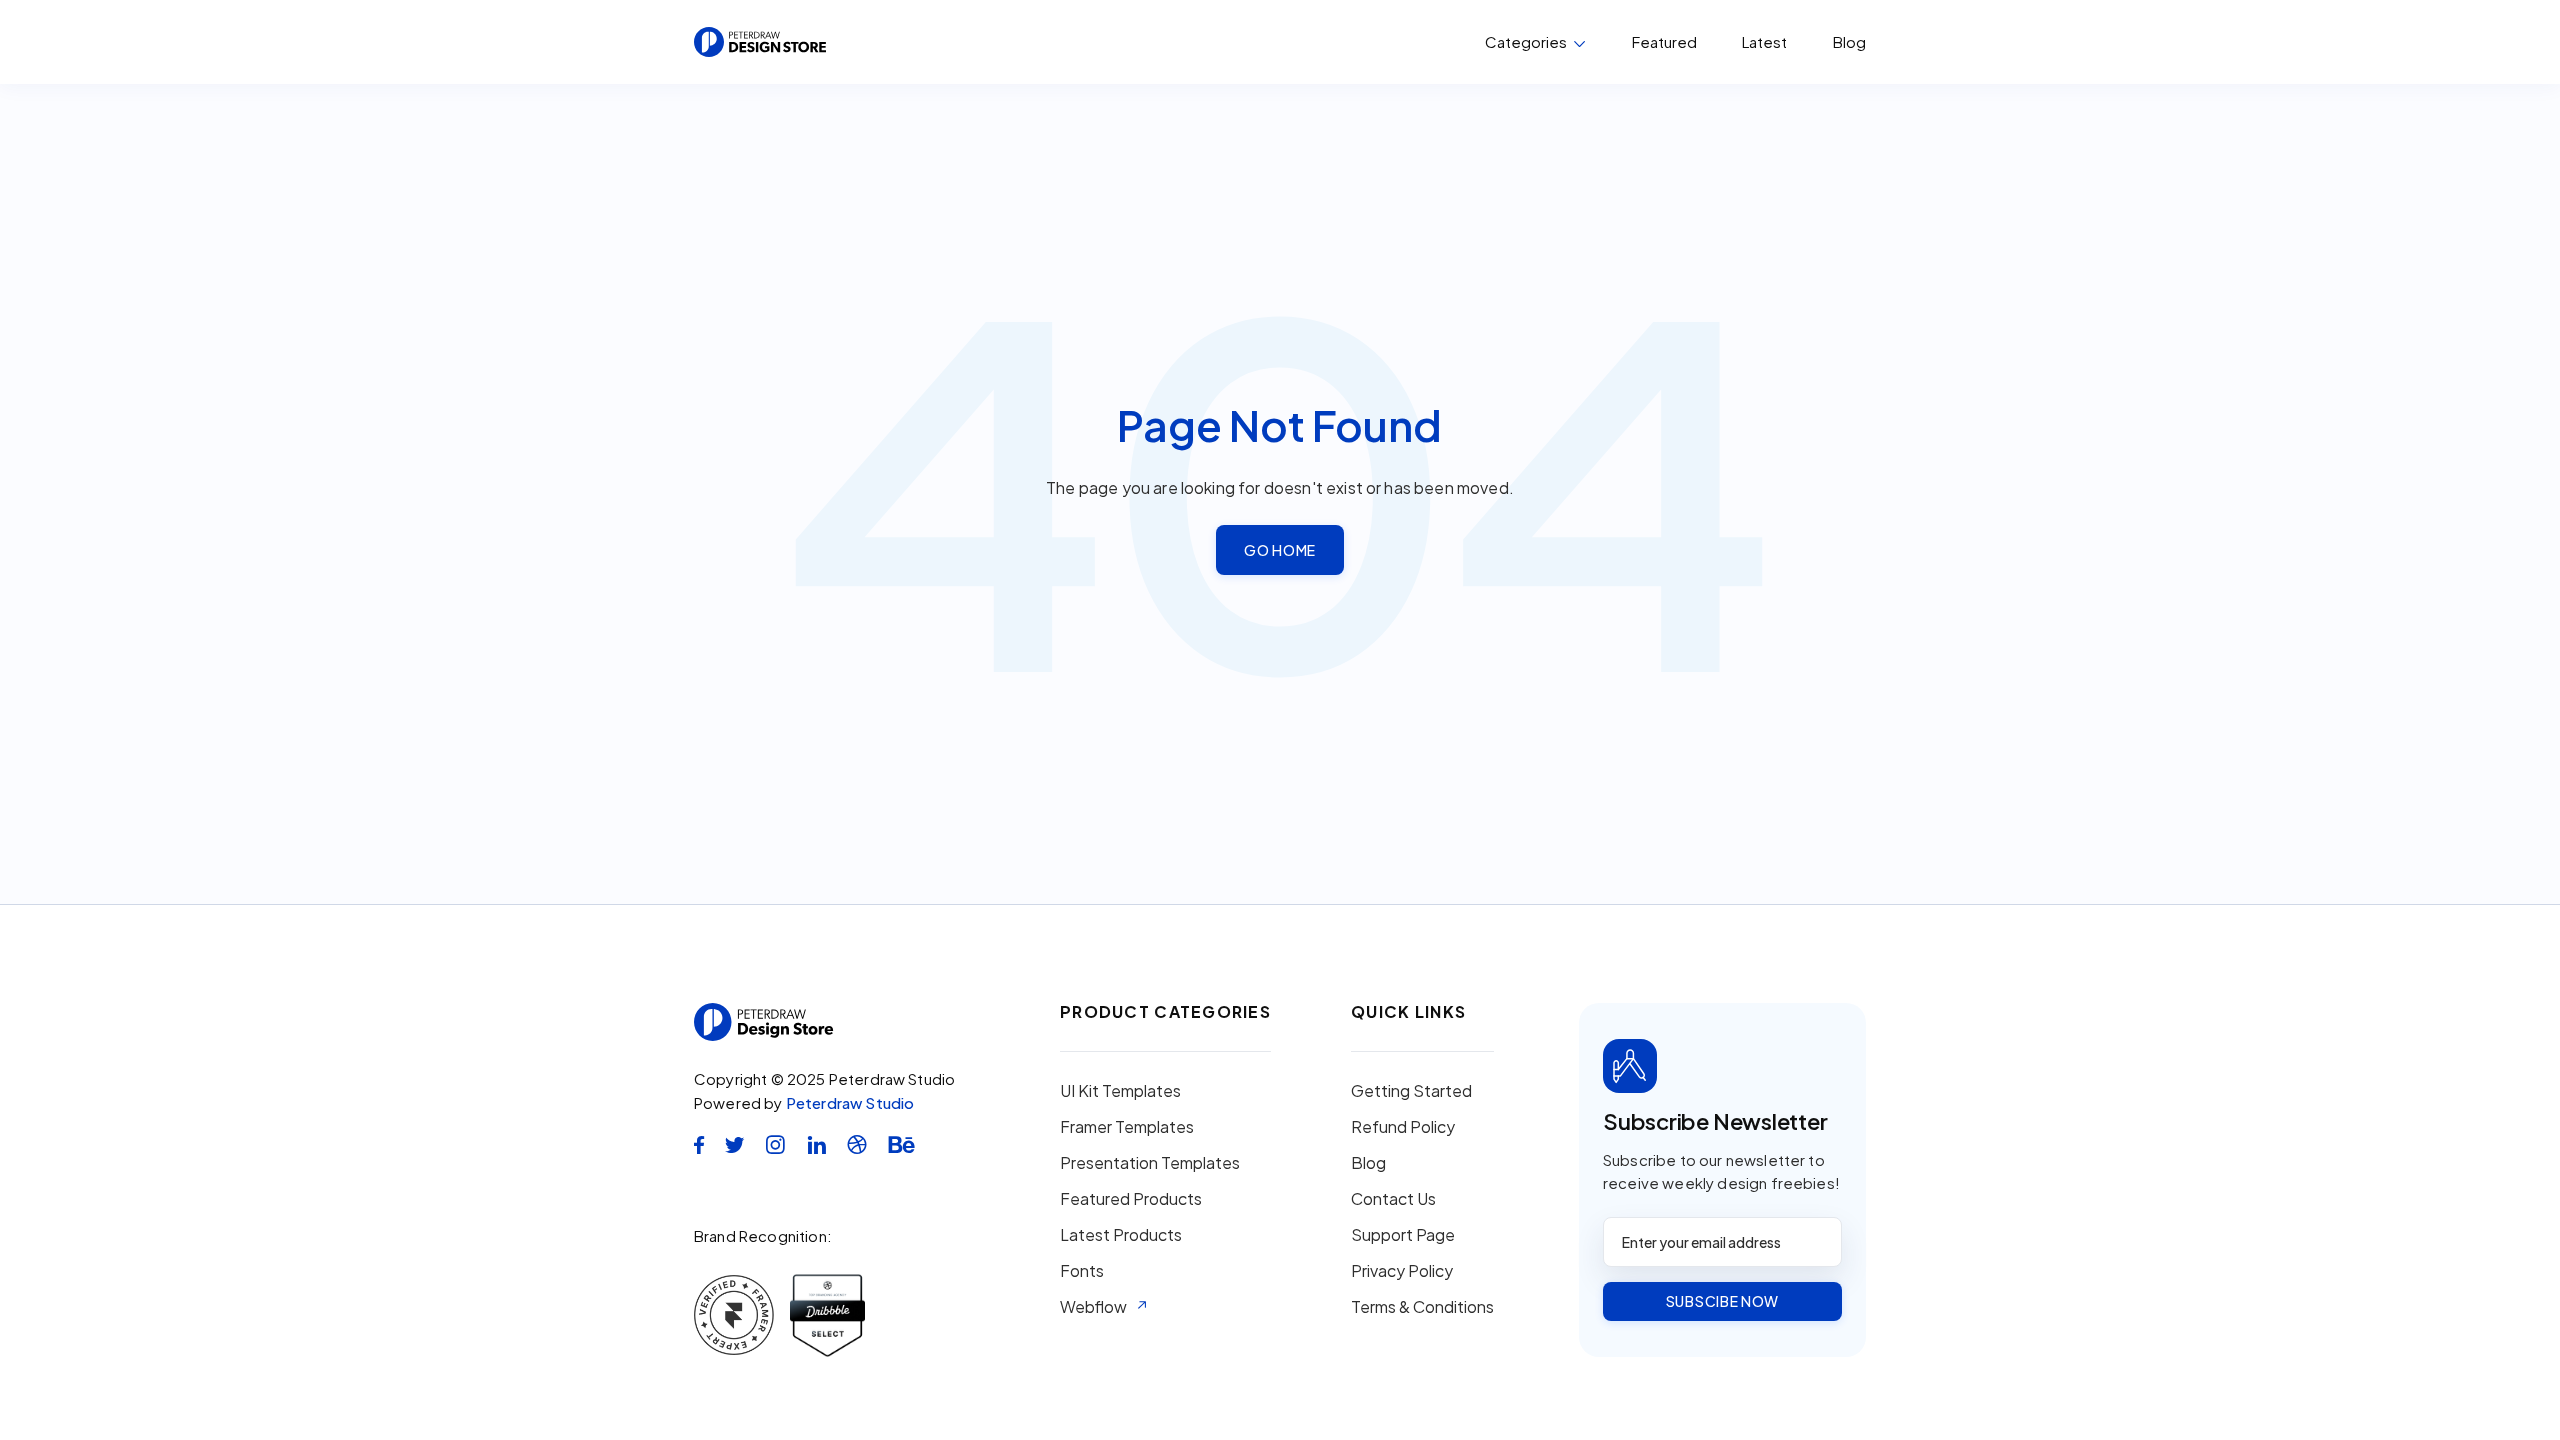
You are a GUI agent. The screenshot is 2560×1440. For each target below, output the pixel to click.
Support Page (1403, 1235)
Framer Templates (1127, 1127)
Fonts (1082, 1271)
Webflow (1093, 1307)
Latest (1764, 41)
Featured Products (1131, 1199)
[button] (1535, 42)
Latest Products (1121, 1235)
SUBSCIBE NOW (1722, 1301)
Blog (1849, 42)
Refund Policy (1403, 1127)
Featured (1664, 41)
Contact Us (1393, 1199)
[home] (760, 42)
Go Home (1280, 550)
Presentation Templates (1150, 1163)
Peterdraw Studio (850, 1102)
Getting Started (1411, 1091)
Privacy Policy (1402, 1271)
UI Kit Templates (1120, 1091)
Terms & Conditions (1422, 1307)
